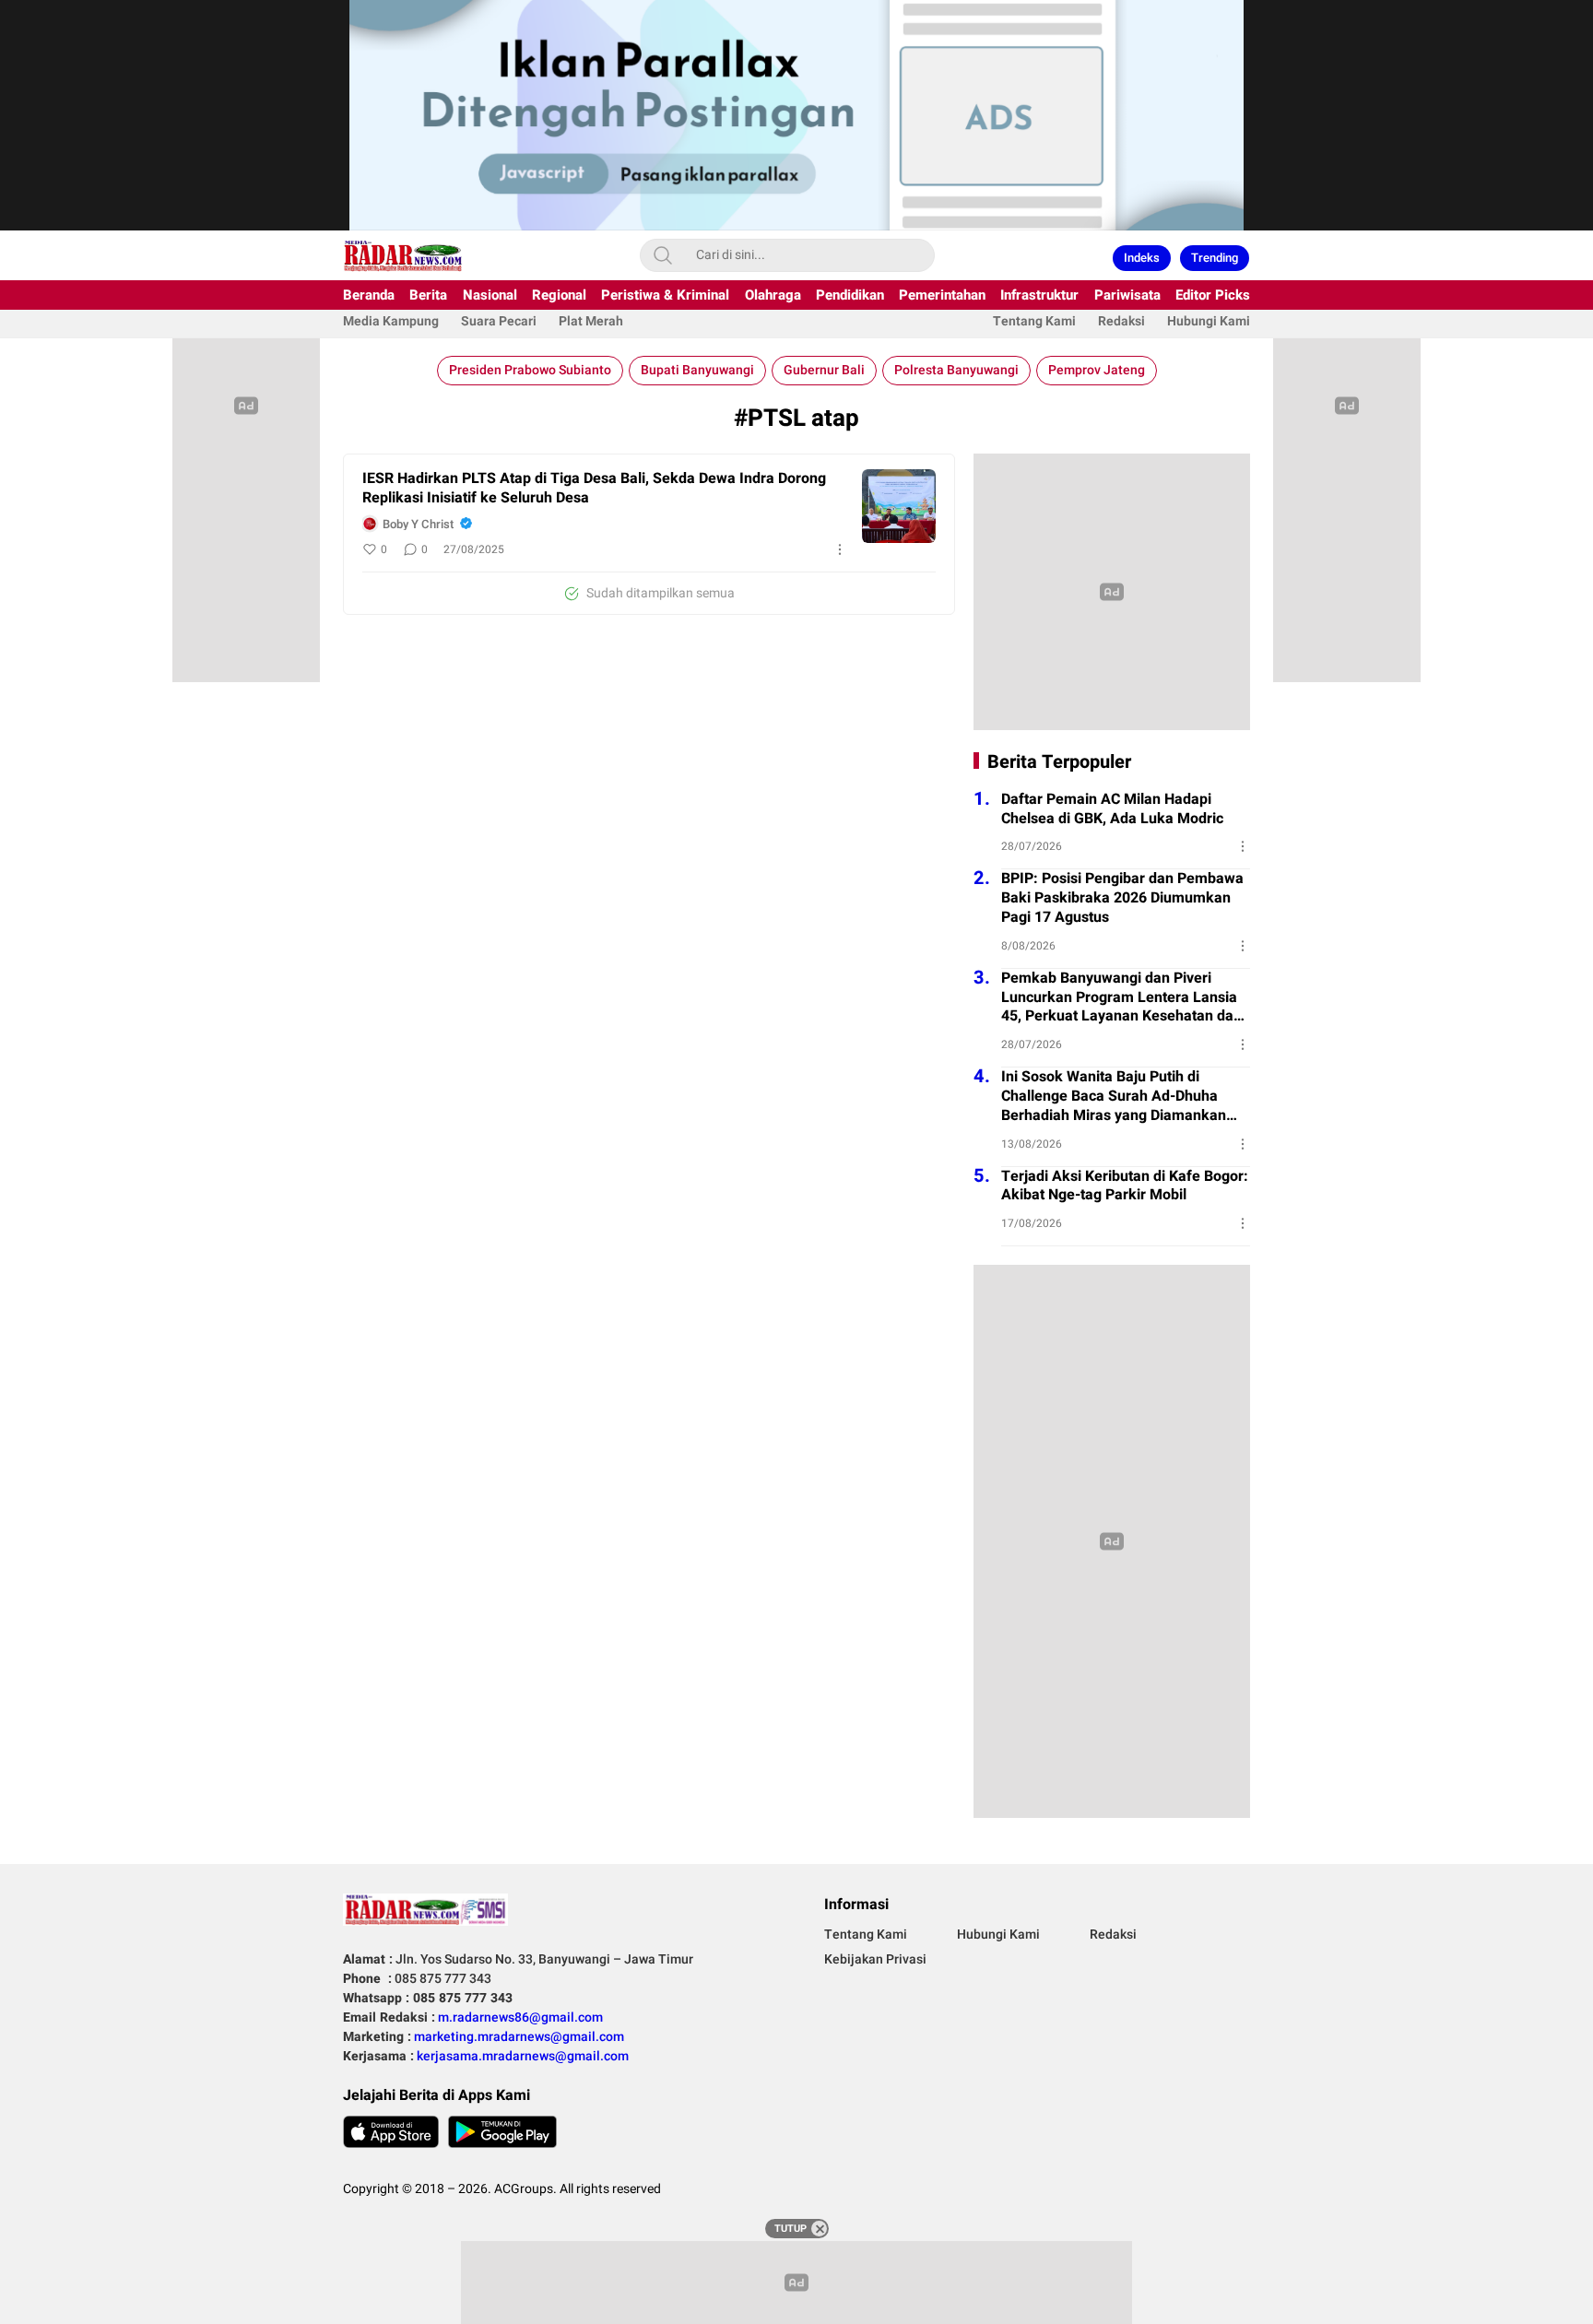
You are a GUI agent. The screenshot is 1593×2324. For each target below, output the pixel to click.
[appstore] (391, 2132)
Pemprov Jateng (1097, 370)
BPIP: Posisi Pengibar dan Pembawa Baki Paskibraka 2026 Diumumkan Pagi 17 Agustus (1122, 898)
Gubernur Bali (824, 370)
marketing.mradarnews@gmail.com (519, 2037)
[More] (840, 549)
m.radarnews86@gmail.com (520, 2017)
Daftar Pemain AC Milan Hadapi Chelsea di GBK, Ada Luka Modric (1112, 809)
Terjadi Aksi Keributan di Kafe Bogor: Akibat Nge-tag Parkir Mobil (1125, 1186)
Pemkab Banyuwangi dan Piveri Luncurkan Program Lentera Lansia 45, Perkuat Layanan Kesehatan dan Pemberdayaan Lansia (1121, 997)
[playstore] (502, 2132)
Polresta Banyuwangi (956, 370)
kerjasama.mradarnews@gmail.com (523, 2056)
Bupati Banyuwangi (697, 370)
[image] (899, 506)
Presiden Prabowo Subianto (530, 370)
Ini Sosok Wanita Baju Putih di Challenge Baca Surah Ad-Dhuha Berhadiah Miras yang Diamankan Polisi (1114, 1096)
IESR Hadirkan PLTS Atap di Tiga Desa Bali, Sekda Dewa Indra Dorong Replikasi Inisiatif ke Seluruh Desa (594, 489)
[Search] (663, 255)
